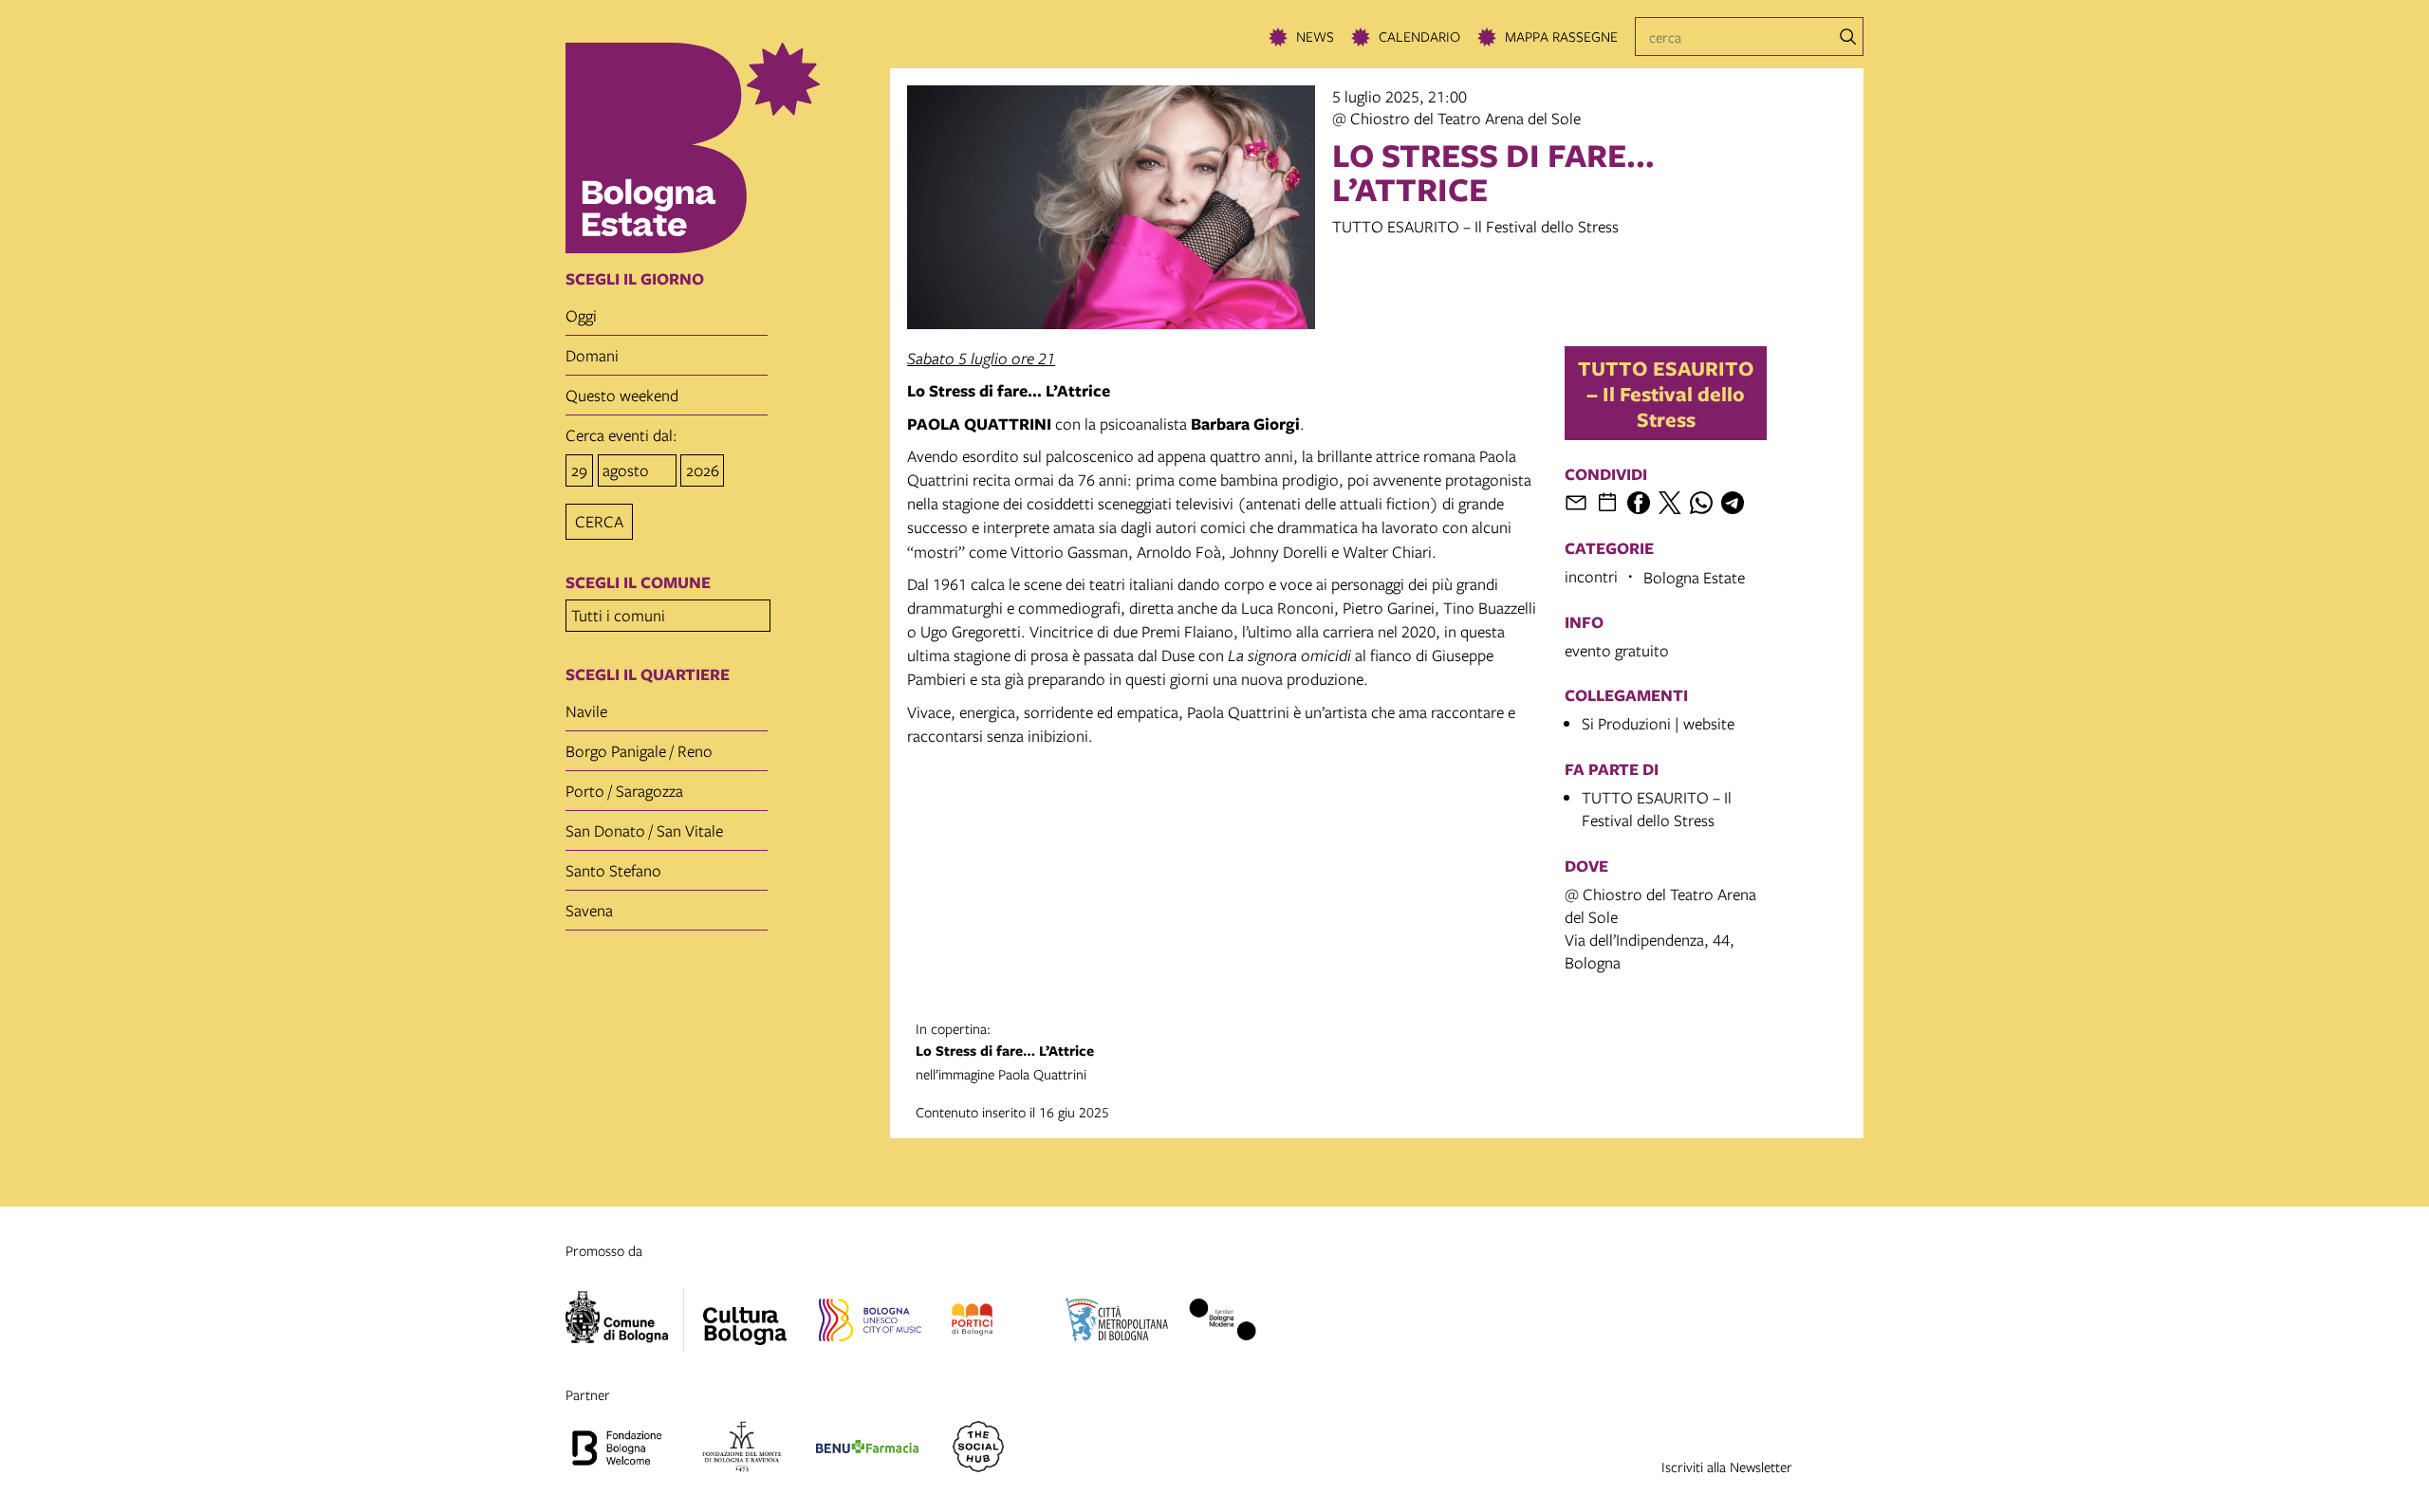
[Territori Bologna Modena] (1222, 1322)
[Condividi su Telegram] (1733, 503)
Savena (589, 910)
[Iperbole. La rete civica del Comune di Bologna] (625, 1319)
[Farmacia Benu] (867, 1449)
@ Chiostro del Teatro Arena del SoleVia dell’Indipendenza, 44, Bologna (1660, 928)
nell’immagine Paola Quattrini (1005, 1051)
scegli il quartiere (648, 674)
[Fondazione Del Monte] (742, 1449)
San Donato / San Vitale (644, 830)
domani (592, 355)
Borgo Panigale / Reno (639, 751)
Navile (586, 711)
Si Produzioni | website (1658, 723)
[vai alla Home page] (722, 148)
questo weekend (622, 395)
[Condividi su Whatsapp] (1701, 503)
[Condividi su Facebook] (1639, 503)
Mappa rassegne (1561, 36)
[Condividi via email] (1576, 503)
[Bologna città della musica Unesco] (870, 1322)
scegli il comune (638, 582)
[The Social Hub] (978, 1449)
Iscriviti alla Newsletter (1727, 1466)
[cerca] (1848, 37)
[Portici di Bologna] (972, 1322)
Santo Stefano (613, 870)
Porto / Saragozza (624, 791)
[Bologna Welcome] (617, 1449)
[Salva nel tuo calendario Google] (1607, 503)
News (1315, 36)
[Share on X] (1670, 503)
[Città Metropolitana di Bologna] (1117, 1322)
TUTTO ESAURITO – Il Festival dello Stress (1666, 393)
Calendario (1419, 36)
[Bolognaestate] (745, 1314)
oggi (581, 315)
